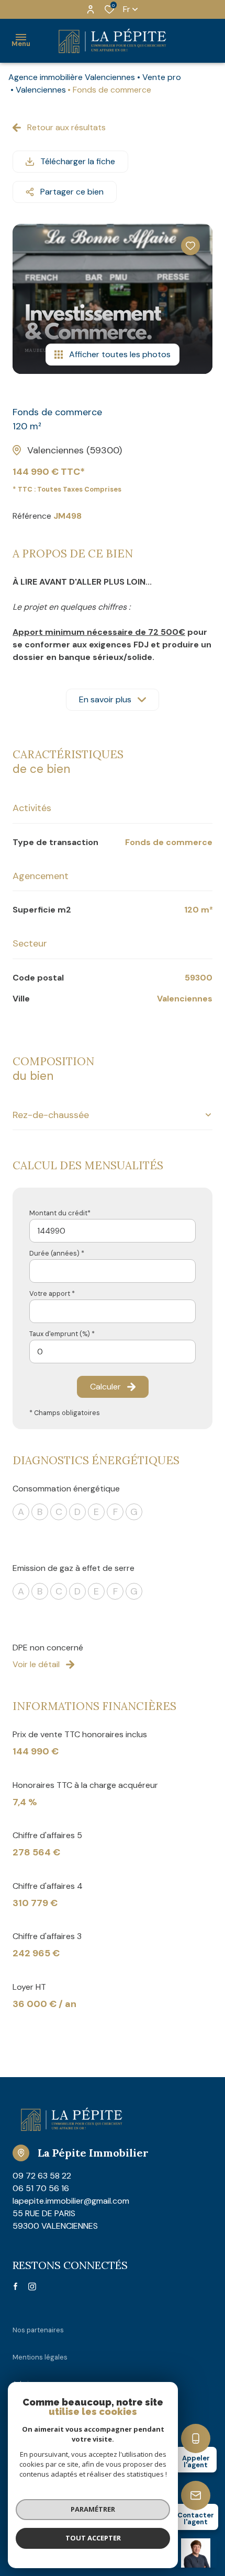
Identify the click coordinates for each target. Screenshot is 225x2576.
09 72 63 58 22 (42, 2176)
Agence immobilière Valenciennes (72, 77)
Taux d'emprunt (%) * (62, 1334)
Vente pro (162, 77)
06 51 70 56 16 (41, 2188)
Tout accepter (93, 2538)
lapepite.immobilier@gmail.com (71, 2201)
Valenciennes (41, 90)
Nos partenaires (38, 2330)
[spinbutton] (113, 1352)
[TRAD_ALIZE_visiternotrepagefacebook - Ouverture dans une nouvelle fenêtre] (15, 2286)
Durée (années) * (57, 1253)
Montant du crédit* (60, 1213)
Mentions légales (40, 2357)
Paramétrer (93, 2509)
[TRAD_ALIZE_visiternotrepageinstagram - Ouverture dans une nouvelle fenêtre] (32, 2287)
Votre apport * (52, 1293)
